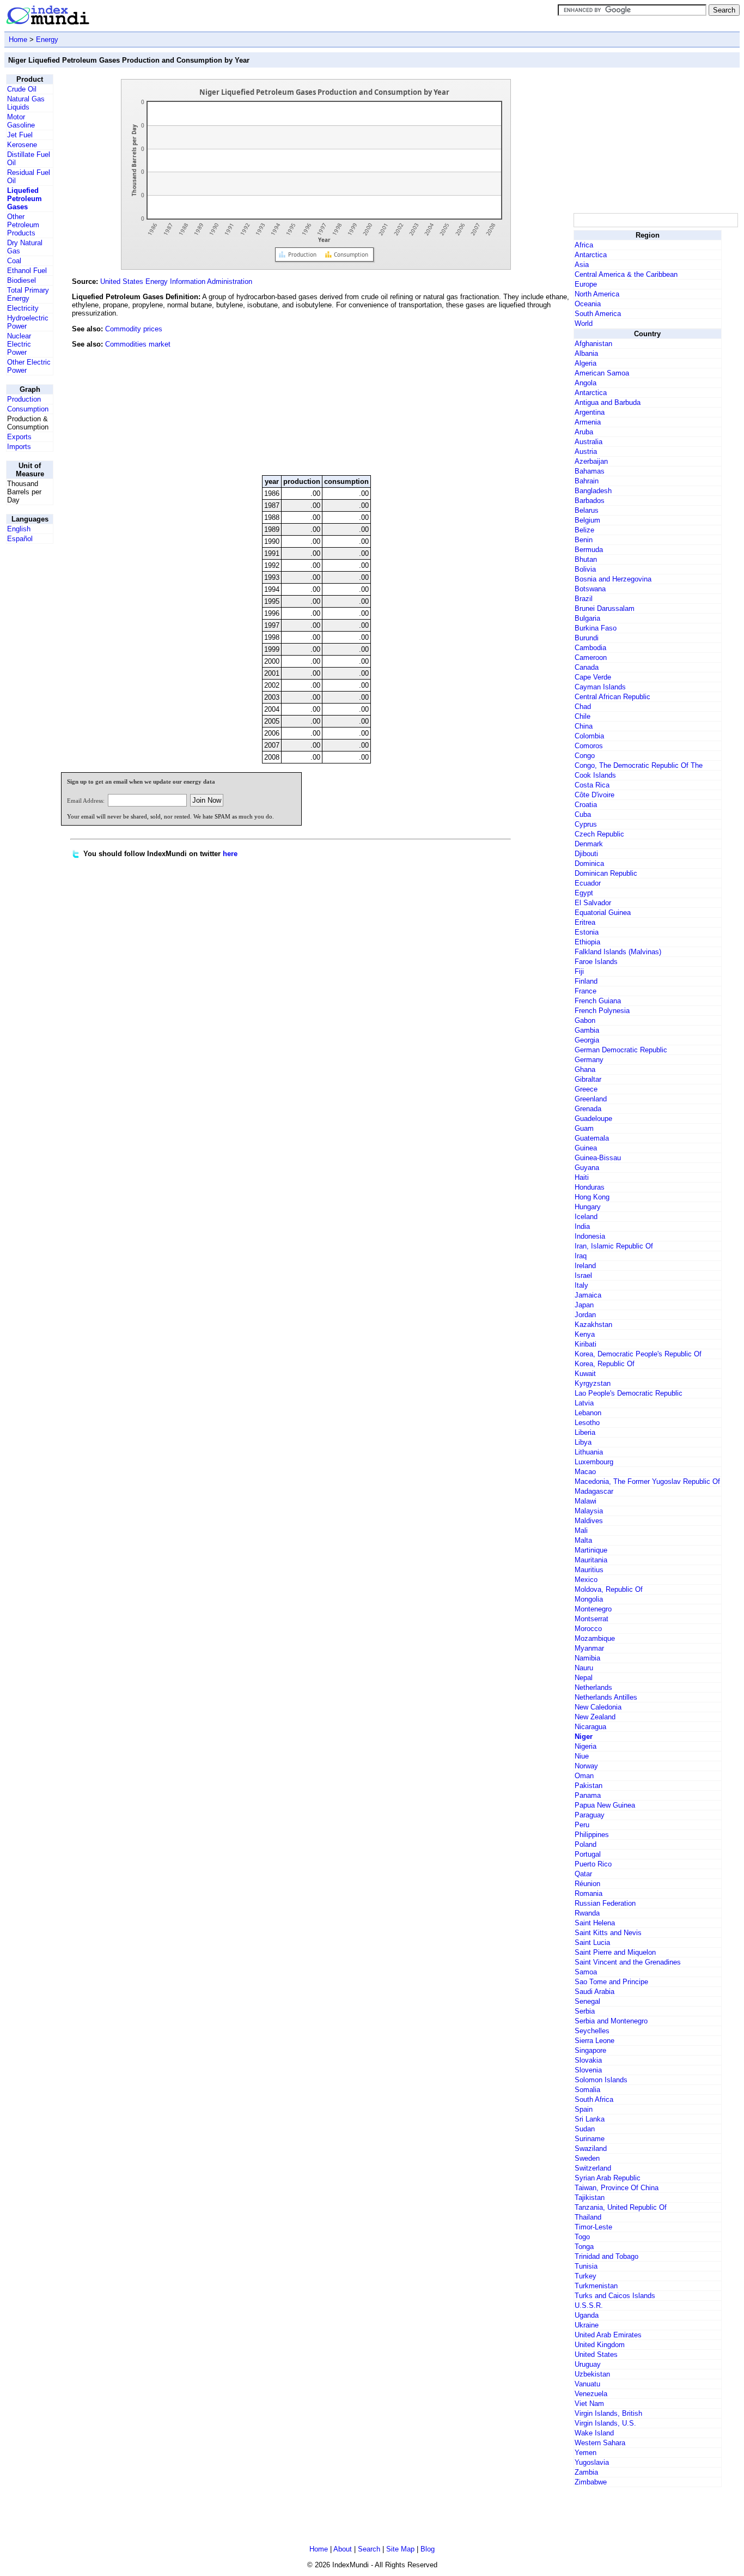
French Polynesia (602, 1011)
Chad (583, 707)
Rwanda (587, 1913)
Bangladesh (593, 491)
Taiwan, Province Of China (617, 2188)
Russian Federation (605, 1903)
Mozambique (595, 1638)
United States (596, 2354)
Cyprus (586, 824)
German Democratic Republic (621, 1050)
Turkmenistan (596, 2286)
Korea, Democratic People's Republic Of (638, 1354)
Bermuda (589, 550)
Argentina (590, 412)
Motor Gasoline (21, 121)
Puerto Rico (593, 1864)
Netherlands (593, 1687)
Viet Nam (589, 2404)
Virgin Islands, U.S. (605, 2423)
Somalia (587, 2090)
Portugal (588, 1854)
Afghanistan (593, 344)
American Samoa (602, 373)
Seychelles (592, 2031)
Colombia (589, 736)
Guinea (586, 1148)
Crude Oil (22, 89)
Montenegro (593, 1609)
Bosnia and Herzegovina (613, 579)
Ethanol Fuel (27, 271)
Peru (582, 1825)
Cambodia (590, 648)
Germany (589, 1060)
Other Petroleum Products (23, 225)
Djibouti (586, 854)
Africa (584, 245)
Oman (584, 1776)
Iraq (581, 1256)
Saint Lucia (592, 1942)
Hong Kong (592, 1197)
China (584, 726)
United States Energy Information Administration (176, 281)
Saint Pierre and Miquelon (615, 1952)
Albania (586, 353)
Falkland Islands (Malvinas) (618, 952)
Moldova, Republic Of (609, 1589)
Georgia (587, 1040)
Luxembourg (594, 1462)
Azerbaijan (591, 461)
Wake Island (594, 2433)
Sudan (585, 2129)
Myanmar (589, 1648)
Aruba (584, 432)
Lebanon (588, 1413)
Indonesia (590, 1236)
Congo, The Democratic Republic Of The (639, 765)
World (584, 323)
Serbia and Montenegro (611, 2021)
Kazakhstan (593, 1325)
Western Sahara (600, 2443)
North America (597, 294)
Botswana (590, 589)
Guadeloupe (593, 1119)
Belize (584, 530)
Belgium (587, 520)
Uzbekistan (592, 2374)
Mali (581, 1531)
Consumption (28, 409)
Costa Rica (592, 785)
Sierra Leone (594, 2041)
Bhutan (586, 559)
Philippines (592, 1835)
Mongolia (589, 1599)
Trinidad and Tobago (606, 2256)
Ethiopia (587, 942)
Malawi (586, 1501)
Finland (586, 981)
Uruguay (588, 2364)
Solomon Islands (601, 2080)
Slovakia (588, 2060)
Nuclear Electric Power (19, 344)
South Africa (594, 2099)
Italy (581, 1285)
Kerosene (22, 145)
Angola (586, 383)
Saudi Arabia (594, 1992)
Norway (586, 1766)
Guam (584, 1128)
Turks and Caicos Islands (615, 2296)
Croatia (586, 805)
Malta (583, 1540)
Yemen (586, 2453)
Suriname (590, 2139)
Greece (586, 1089)
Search (369, 2549)
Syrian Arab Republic (608, 2178)
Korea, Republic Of (605, 1364)
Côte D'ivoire (594, 795)
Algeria (586, 363)
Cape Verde (593, 677)
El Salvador (593, 903)
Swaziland (591, 2148)
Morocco (588, 1629)
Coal (14, 261)
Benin (584, 540)
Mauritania (591, 1560)
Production (24, 399)
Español (20, 539)
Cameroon (591, 657)
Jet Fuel (20, 135)
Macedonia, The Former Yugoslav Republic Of (647, 1481)
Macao (585, 1472)
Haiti (582, 1177)
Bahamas (590, 471)
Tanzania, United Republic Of (621, 2207)
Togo (582, 2237)
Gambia (587, 1030)
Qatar (583, 1874)
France (586, 991)
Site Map (400, 2549)
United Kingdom (600, 2345)
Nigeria (586, 1746)
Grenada (588, 1109)
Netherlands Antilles (606, 1697)
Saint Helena (595, 1923)
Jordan (585, 1315)
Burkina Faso (596, 628)
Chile (583, 716)
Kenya (585, 1334)
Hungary (588, 1207)
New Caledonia (598, 1707)
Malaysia (589, 1511)
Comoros (589, 746)
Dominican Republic (606, 873)
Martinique (591, 1550)
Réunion (587, 1884)
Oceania (588, 304)
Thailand (588, 2217)
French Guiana (598, 1001)
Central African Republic (612, 697)
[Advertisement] (490, 393)
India (582, 1226)
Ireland (585, 1266)
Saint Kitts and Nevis (608, 1933)
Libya (583, 1442)
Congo (585, 756)
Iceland (586, 1217)
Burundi (587, 638)
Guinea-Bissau (598, 1158)
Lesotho (587, 1423)
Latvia (584, 1403)
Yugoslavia (592, 2462)
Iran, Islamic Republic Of (614, 1246)
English (19, 529)
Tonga (584, 2247)
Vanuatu (587, 2384)
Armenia (588, 422)
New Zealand (595, 1717)
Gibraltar (588, 1079)
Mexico (586, 1580)
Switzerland (593, 2168)
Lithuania (589, 1452)
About (343, 2549)
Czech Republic (599, 834)
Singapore (590, 2050)
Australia (589, 442)
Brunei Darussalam (605, 608)
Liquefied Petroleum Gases (25, 199)
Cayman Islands (600, 687)
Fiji (579, 971)
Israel (583, 1275)
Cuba (583, 814)
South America (598, 314)
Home (18, 40)
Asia (582, 265)
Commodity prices (134, 329)
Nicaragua (590, 1727)
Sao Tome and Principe (611, 1982)
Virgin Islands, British (608, 2413)
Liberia (585, 1432)
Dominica (589, 863)
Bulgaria (587, 618)
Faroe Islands (596, 962)
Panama (588, 1795)
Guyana (587, 1168)
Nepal (584, 1678)
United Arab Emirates (608, 2335)
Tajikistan (590, 2198)
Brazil (584, 599)
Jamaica (588, 1295)
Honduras (590, 1187)
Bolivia (585, 569)
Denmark (589, 844)
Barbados (590, 501)
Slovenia (588, 2070)
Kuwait (585, 1374)
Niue (582, 1756)
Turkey (586, 2276)
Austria (586, 451)
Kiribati (586, 1344)
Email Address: (86, 801)
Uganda (587, 2315)
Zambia (586, 2472)
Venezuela (591, 2394)
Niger (584, 1736)
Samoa (586, 1972)
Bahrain (587, 481)
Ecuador (588, 883)
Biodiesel (22, 280)
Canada (587, 667)
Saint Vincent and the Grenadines (628, 1962)
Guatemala (592, 1138)
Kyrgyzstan (593, 1383)
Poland (586, 1844)
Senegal (587, 2001)
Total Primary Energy (28, 294)
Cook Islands (595, 775)
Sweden (587, 2158)
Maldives (589, 1521)
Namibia (587, 1658)
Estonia (587, 932)
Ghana (585, 1069)
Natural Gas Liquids (26, 103)
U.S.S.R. (589, 2305)
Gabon (585, 1020)
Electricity (23, 308)
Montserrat (591, 1619)
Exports (19, 437)
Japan (584, 1305)
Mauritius (589, 1570)
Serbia (585, 2011)
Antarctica (591, 255)
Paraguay (590, 1815)
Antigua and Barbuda (608, 402)
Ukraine (587, 2325)
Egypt (584, 893)
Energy (47, 40)
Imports (19, 447)
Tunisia (586, 2266)
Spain (584, 2109)
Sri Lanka (590, 2119)
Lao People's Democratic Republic (629, 1393)
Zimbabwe (591, 2482)
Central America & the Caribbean (626, 274)
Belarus (587, 510)
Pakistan (589, 1786)
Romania (589, 1893)
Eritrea (585, 922)
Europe (586, 284)
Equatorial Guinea (603, 913)
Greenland (591, 1099)
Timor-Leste (593, 2227)
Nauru (584, 1668)
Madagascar (594, 1491)
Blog (428, 2549)
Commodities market (138, 344)
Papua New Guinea (605, 1805)
